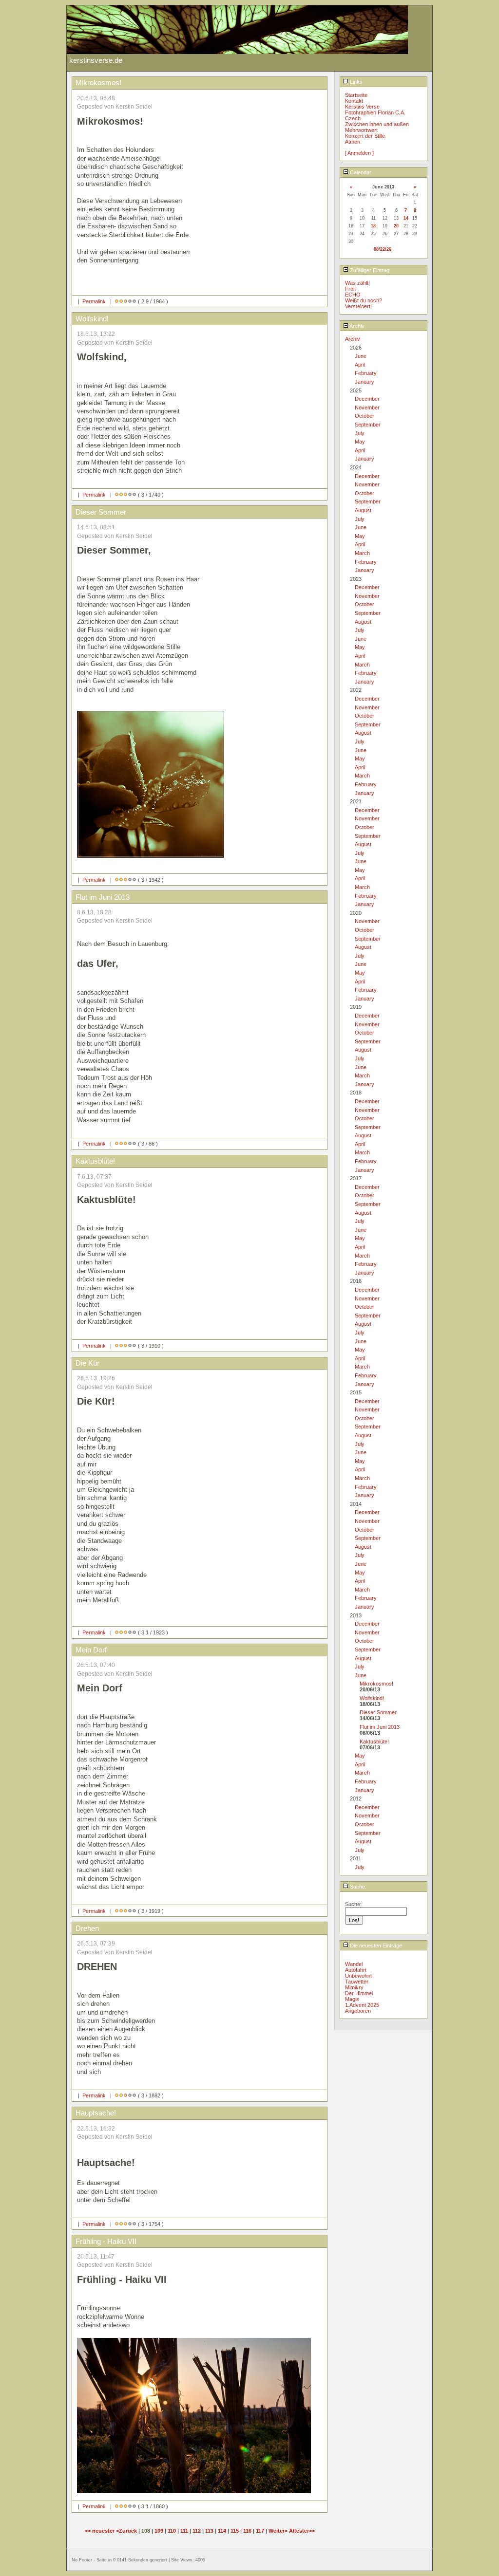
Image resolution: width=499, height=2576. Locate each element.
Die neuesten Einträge (375, 1946)
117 (260, 2531)
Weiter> (279, 2531)
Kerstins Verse (362, 107)
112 (197, 2531)
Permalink (94, 301)
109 (159, 2531)
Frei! (350, 289)
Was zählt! (357, 283)
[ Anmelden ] (359, 153)
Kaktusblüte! (374, 1742)
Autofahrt (356, 1970)
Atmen (353, 142)
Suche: (357, 1887)
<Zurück (127, 2531)
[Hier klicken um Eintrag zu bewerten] (117, 301)
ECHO (353, 295)
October (365, 416)
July (360, 433)
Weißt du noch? (364, 300)
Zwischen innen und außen (377, 124)
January (365, 382)
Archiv (356, 326)
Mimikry (354, 1987)
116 (247, 2531)
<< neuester (100, 2531)
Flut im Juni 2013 (380, 1727)
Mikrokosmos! (376, 1684)
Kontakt (354, 101)
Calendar (360, 172)
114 (222, 2531)
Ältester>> (302, 2531)
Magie (352, 1999)
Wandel (354, 1964)
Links (355, 82)
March (362, 553)
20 (396, 226)
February (366, 373)
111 (184, 2531)
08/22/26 (383, 249)
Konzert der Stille (365, 136)
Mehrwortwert (361, 130)
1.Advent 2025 (362, 2005)
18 (373, 226)
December (367, 399)
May (360, 442)
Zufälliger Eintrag (369, 270)
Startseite (356, 95)
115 (235, 2531)
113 (209, 2531)
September (368, 425)
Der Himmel (359, 1993)
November (367, 408)
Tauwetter (357, 1982)
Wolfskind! (372, 1698)
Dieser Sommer (378, 1712)
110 (172, 2531)
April (360, 365)
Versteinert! (358, 306)
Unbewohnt (358, 1976)
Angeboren (358, 2011)
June (361, 356)
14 (406, 218)
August (363, 510)
